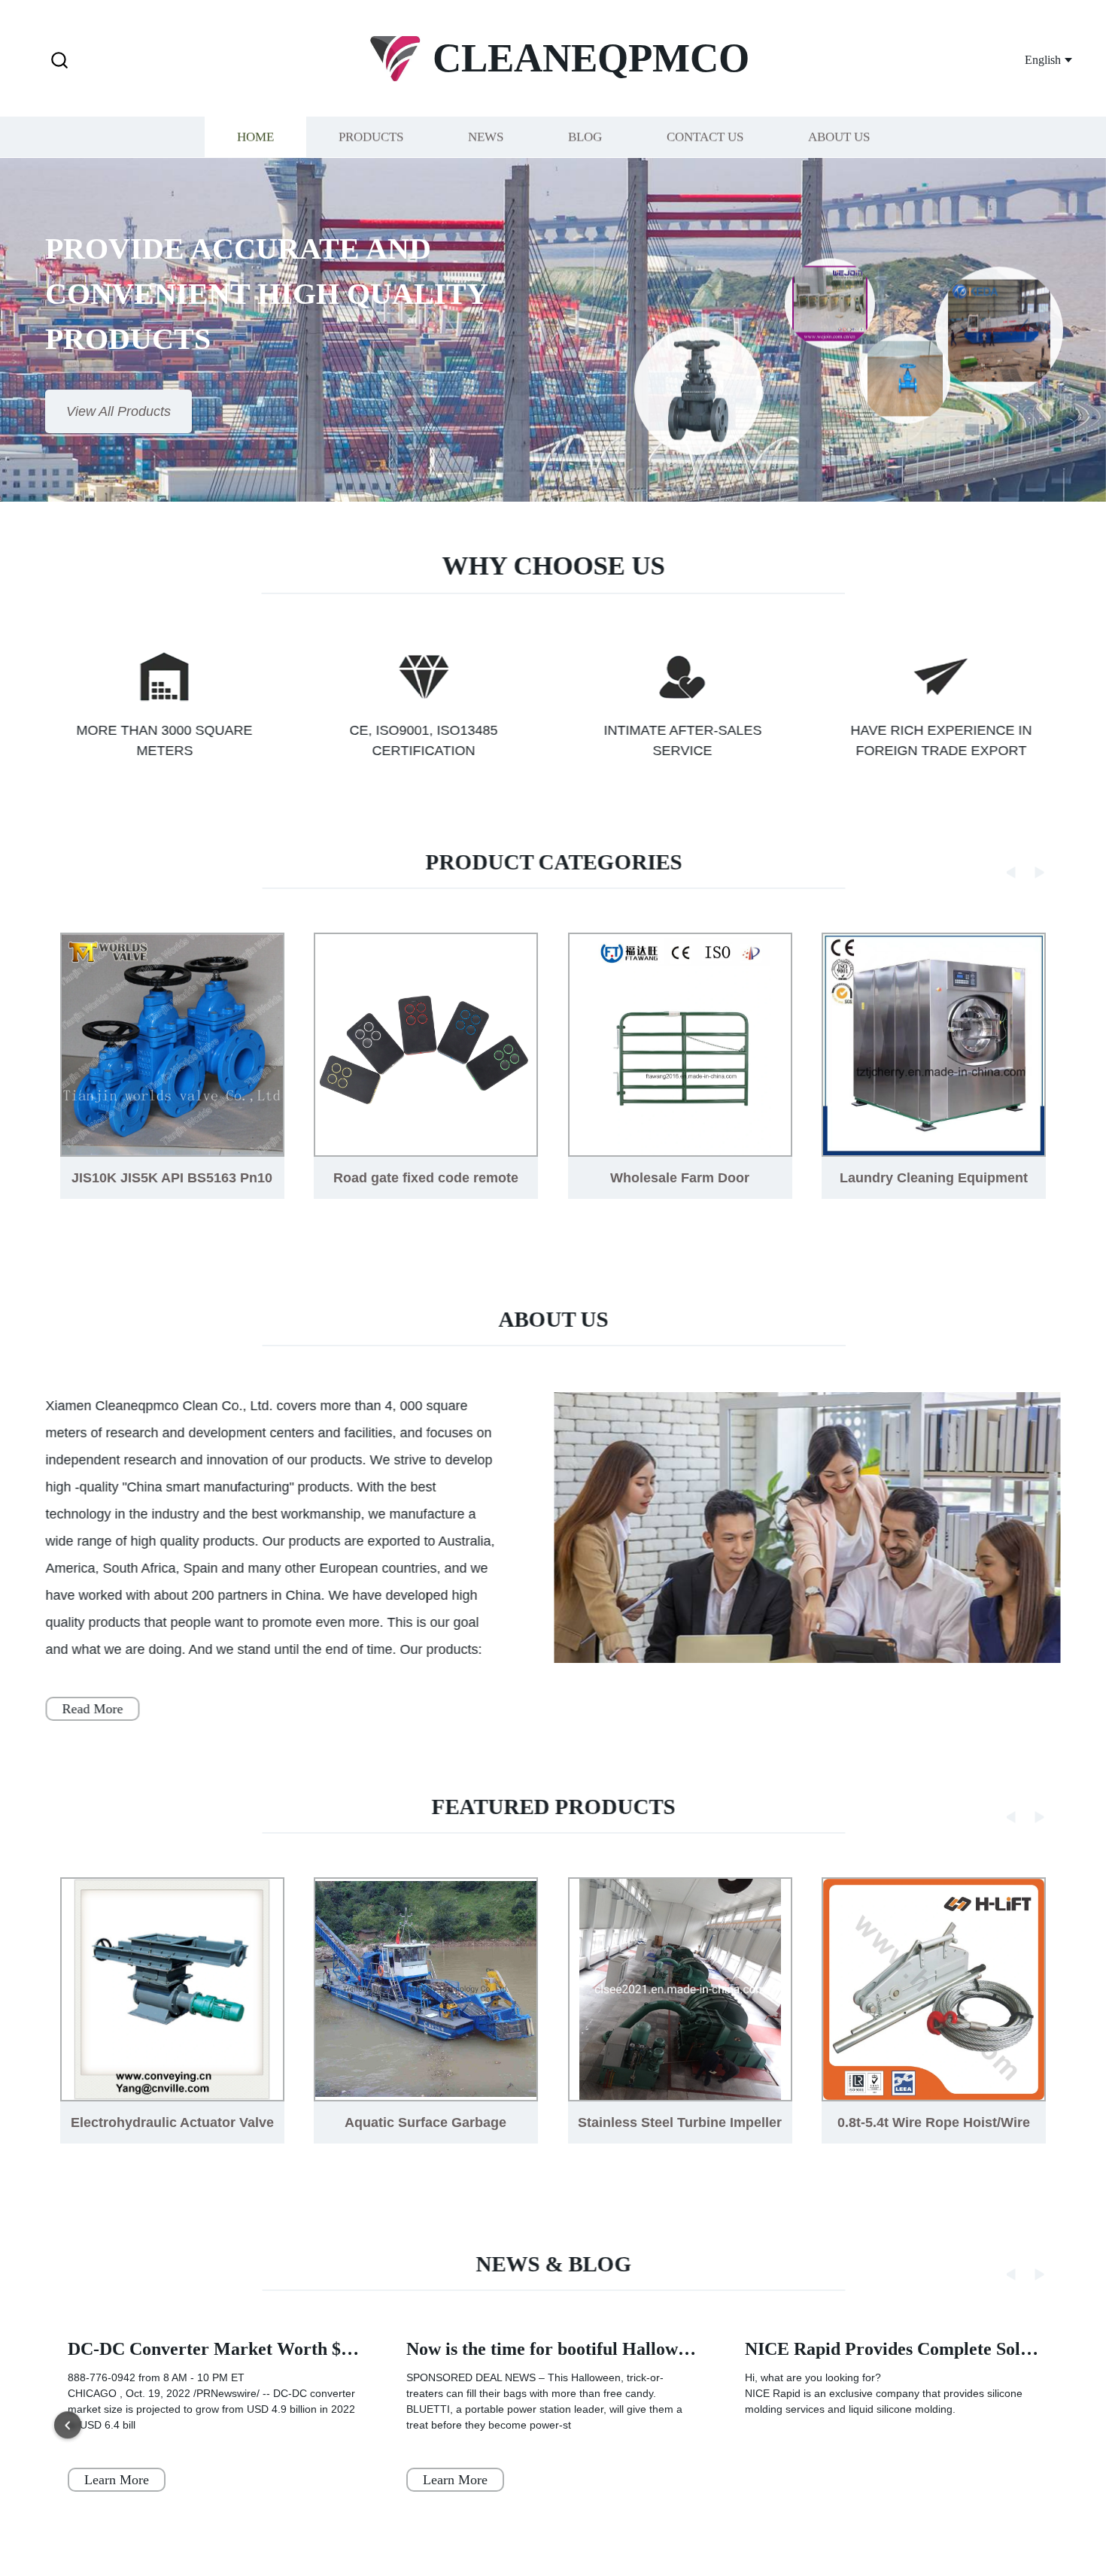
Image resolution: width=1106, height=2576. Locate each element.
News (486, 137)
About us (839, 137)
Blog (585, 137)
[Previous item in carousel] (68, 2426)
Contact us (705, 137)
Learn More (117, 2480)
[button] (59, 61)
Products (371, 137)
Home (255, 137)
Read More (92, 1709)
